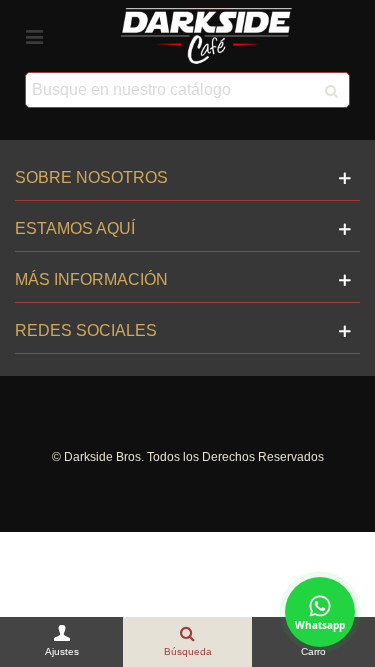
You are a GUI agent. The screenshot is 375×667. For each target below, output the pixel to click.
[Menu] (34, 36)
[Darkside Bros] (206, 35)
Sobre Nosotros (91, 177)
